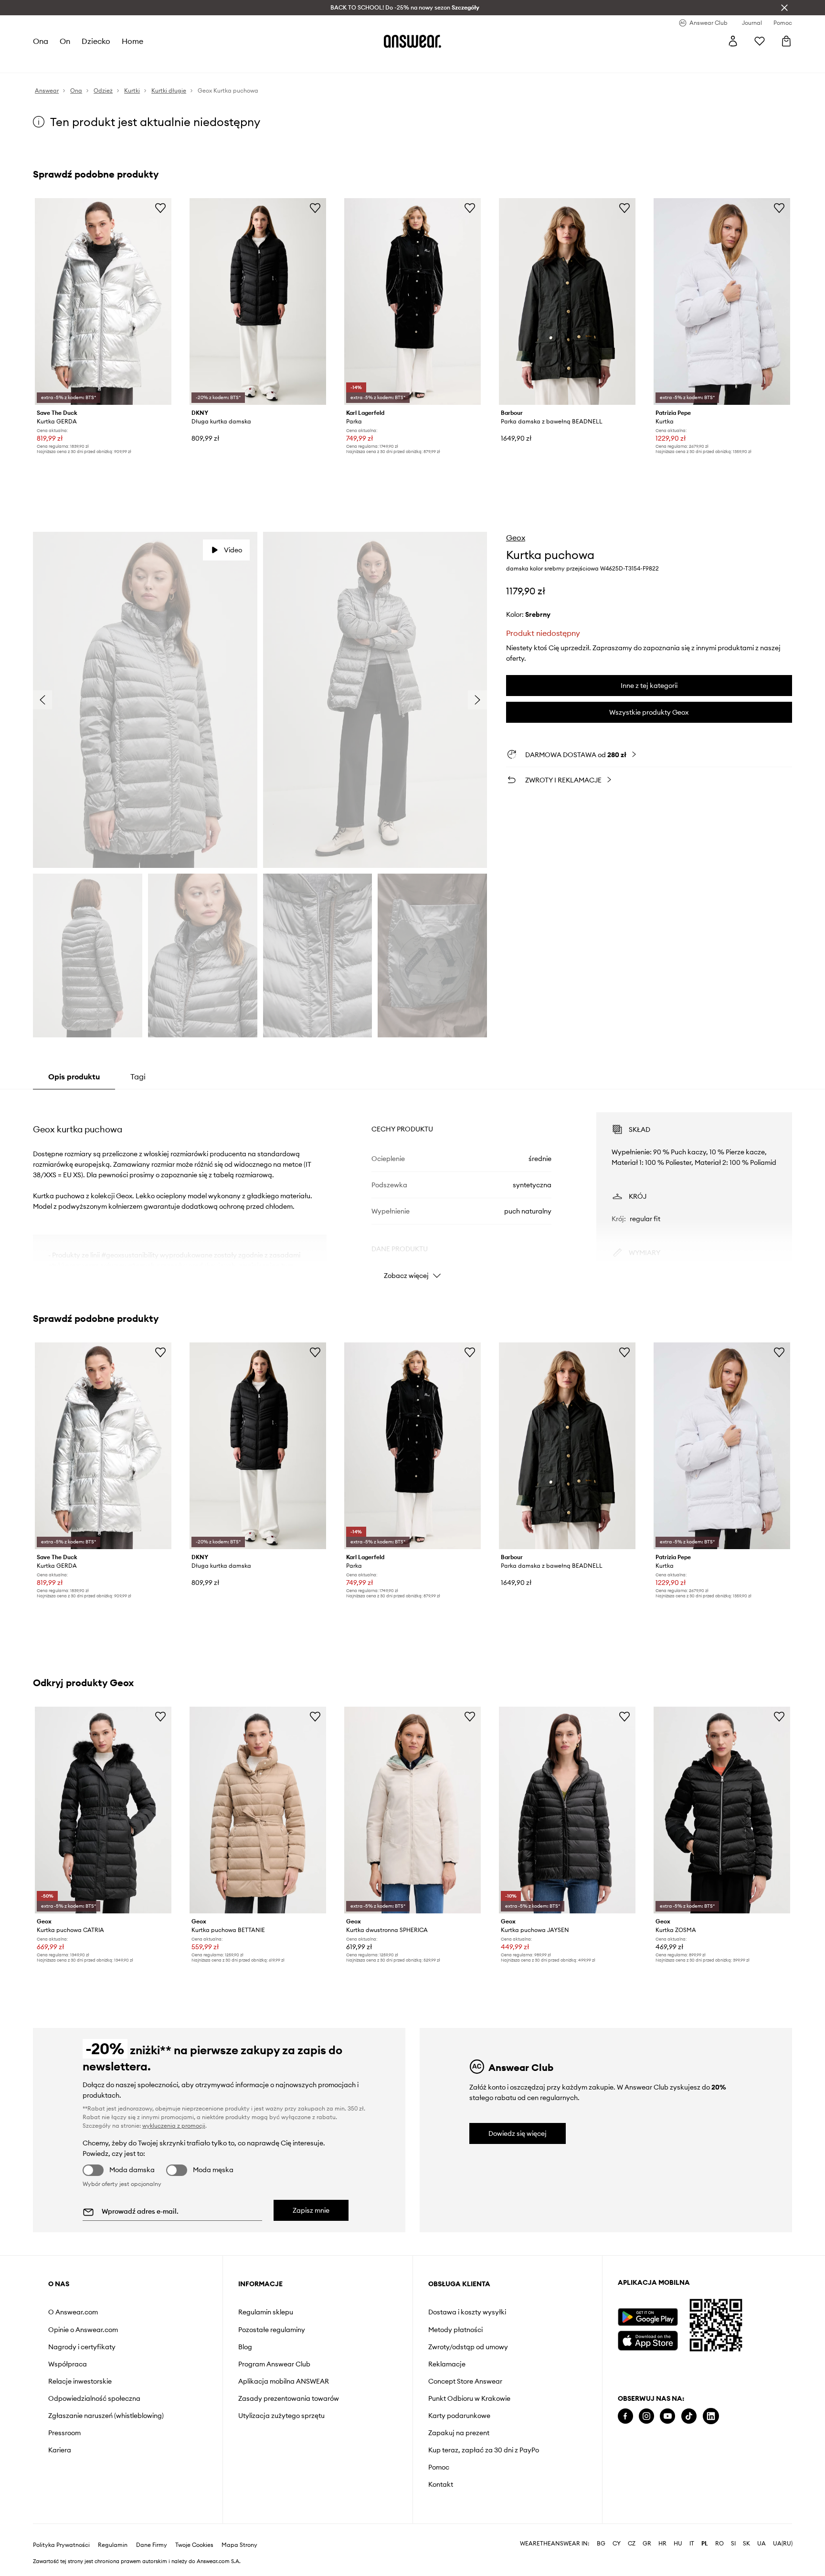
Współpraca (68, 2364)
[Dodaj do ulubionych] (160, 208)
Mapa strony (239, 2545)
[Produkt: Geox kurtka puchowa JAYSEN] (567, 1810)
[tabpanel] (412, 1187)
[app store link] (648, 2339)
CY (617, 2544)
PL (705, 2544)
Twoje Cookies (194, 2545)
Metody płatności (455, 2330)
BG (601, 2544)
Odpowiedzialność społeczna (94, 2398)
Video (233, 550)
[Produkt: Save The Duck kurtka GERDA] (103, 301)
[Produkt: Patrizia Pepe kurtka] (722, 301)
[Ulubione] (760, 41)
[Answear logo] (412, 41)
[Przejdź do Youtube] (667, 2416)
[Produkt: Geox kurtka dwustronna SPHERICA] (412, 1810)
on (65, 41)
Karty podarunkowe (459, 2416)
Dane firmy (152, 2545)
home (132, 41)
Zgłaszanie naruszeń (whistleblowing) (106, 2416)
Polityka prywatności (61, 2545)
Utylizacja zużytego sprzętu (281, 2416)
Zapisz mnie (311, 2210)
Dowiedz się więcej (518, 2133)
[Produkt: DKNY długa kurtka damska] (258, 301)
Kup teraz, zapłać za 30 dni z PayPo (484, 2450)
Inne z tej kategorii (649, 686)
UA (762, 2544)
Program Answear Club (274, 2364)
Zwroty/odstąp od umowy (468, 2347)
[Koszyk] (786, 41)
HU (678, 2544)
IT (692, 2544)
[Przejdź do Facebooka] (625, 2416)
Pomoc (439, 2467)
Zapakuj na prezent (459, 2433)
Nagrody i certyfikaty (82, 2347)
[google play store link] (648, 2317)
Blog (245, 2347)
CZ (632, 2544)
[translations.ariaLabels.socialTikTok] (689, 2416)
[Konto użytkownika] (733, 41)
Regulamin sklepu (266, 2312)
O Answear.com (73, 2312)
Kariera (60, 2450)
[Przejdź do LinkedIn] (711, 2416)
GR (647, 2544)
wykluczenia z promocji (174, 2126)
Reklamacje (447, 2364)
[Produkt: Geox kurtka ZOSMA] (722, 1810)
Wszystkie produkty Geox (649, 712)
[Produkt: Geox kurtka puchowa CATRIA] (103, 1810)
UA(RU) (783, 2544)
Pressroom (64, 2433)
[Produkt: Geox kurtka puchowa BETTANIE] (258, 1810)
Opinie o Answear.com (83, 2330)
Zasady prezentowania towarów (289, 2398)
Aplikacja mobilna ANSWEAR (284, 2381)
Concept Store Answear (465, 2381)
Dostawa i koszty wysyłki (467, 2312)
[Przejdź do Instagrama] (646, 2416)
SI (733, 2544)
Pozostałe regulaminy (272, 2330)
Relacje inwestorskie (80, 2381)
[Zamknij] (784, 8)
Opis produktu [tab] (74, 1077)
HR (662, 2544)
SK (746, 2544)
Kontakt (441, 2484)
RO (719, 2544)
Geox (516, 538)
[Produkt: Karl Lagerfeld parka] (412, 301)
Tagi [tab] (138, 1077)
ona (41, 41)
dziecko (96, 41)
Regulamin (113, 2545)
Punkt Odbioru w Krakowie (469, 2398)
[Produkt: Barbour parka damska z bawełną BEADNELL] (567, 301)
